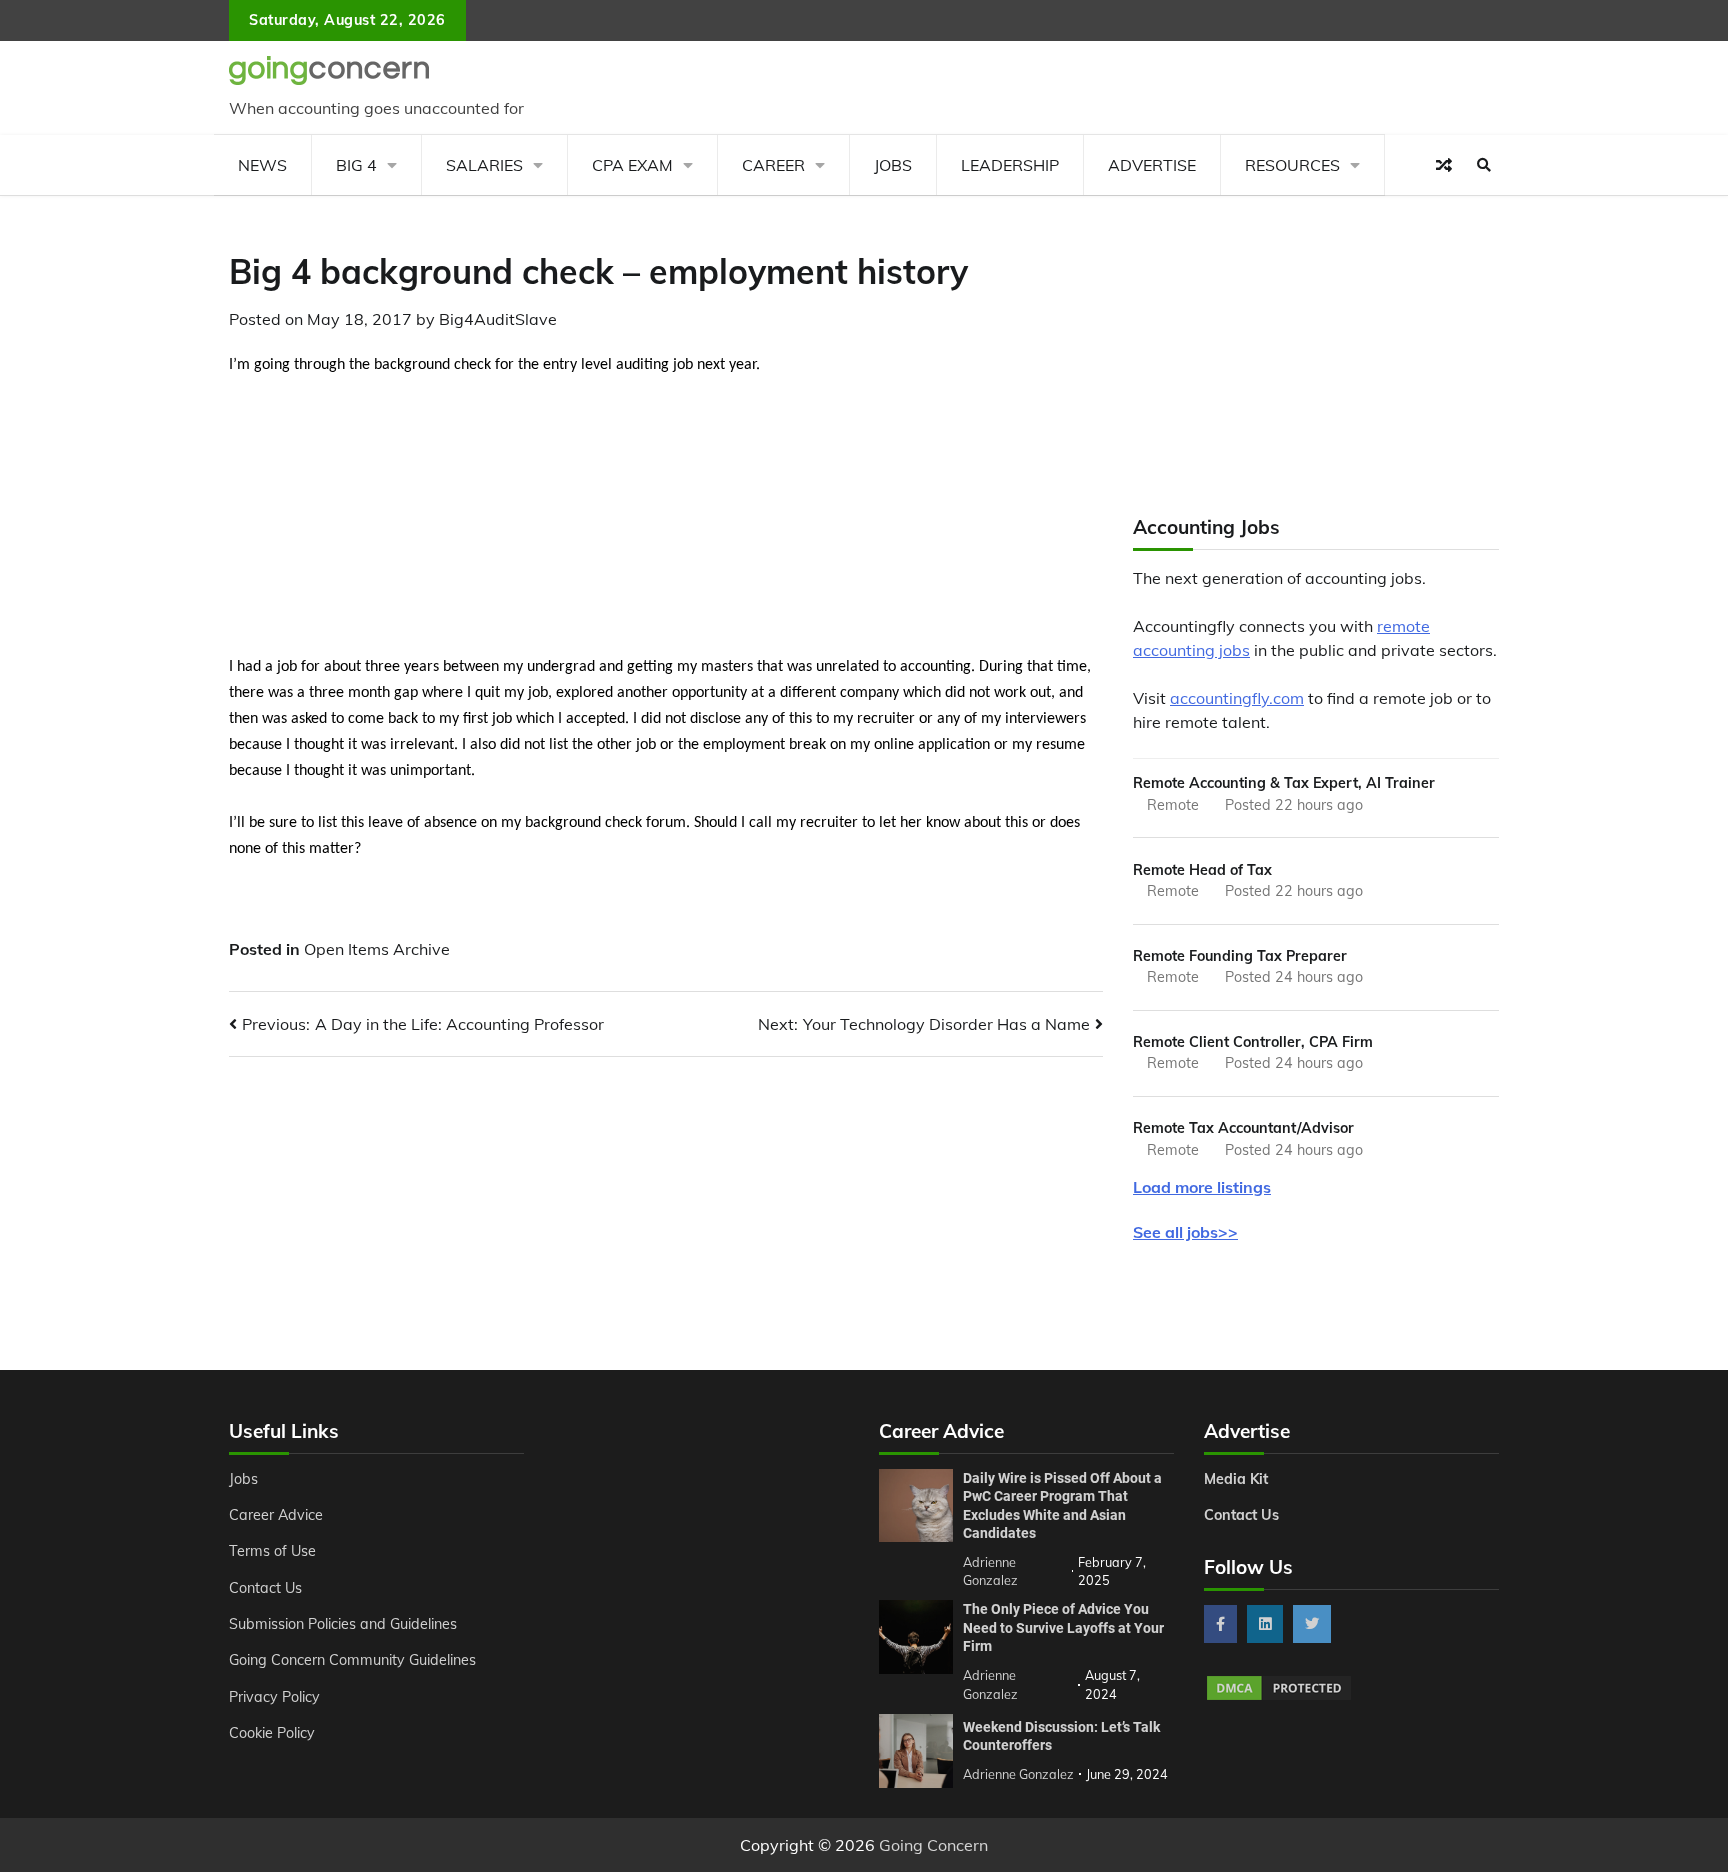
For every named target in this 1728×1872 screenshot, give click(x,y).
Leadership (1010, 165)
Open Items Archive (377, 949)
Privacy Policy (274, 1697)
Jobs (893, 165)
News (262, 165)
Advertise (1152, 165)
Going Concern (933, 1845)
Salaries (484, 165)
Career (773, 165)
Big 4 (356, 165)
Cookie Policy (272, 1733)
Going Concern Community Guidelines (352, 1660)
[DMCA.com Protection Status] (1279, 1697)
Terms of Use (272, 1551)
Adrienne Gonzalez (1018, 1774)
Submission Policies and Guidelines (343, 1624)
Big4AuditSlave (498, 319)
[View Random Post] (1444, 165)
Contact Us (265, 1588)
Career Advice (276, 1515)
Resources (1292, 165)
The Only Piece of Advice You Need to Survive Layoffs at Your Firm (1063, 1627)
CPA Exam (632, 165)
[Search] (1484, 165)
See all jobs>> (1185, 1232)
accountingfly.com (1237, 698)
